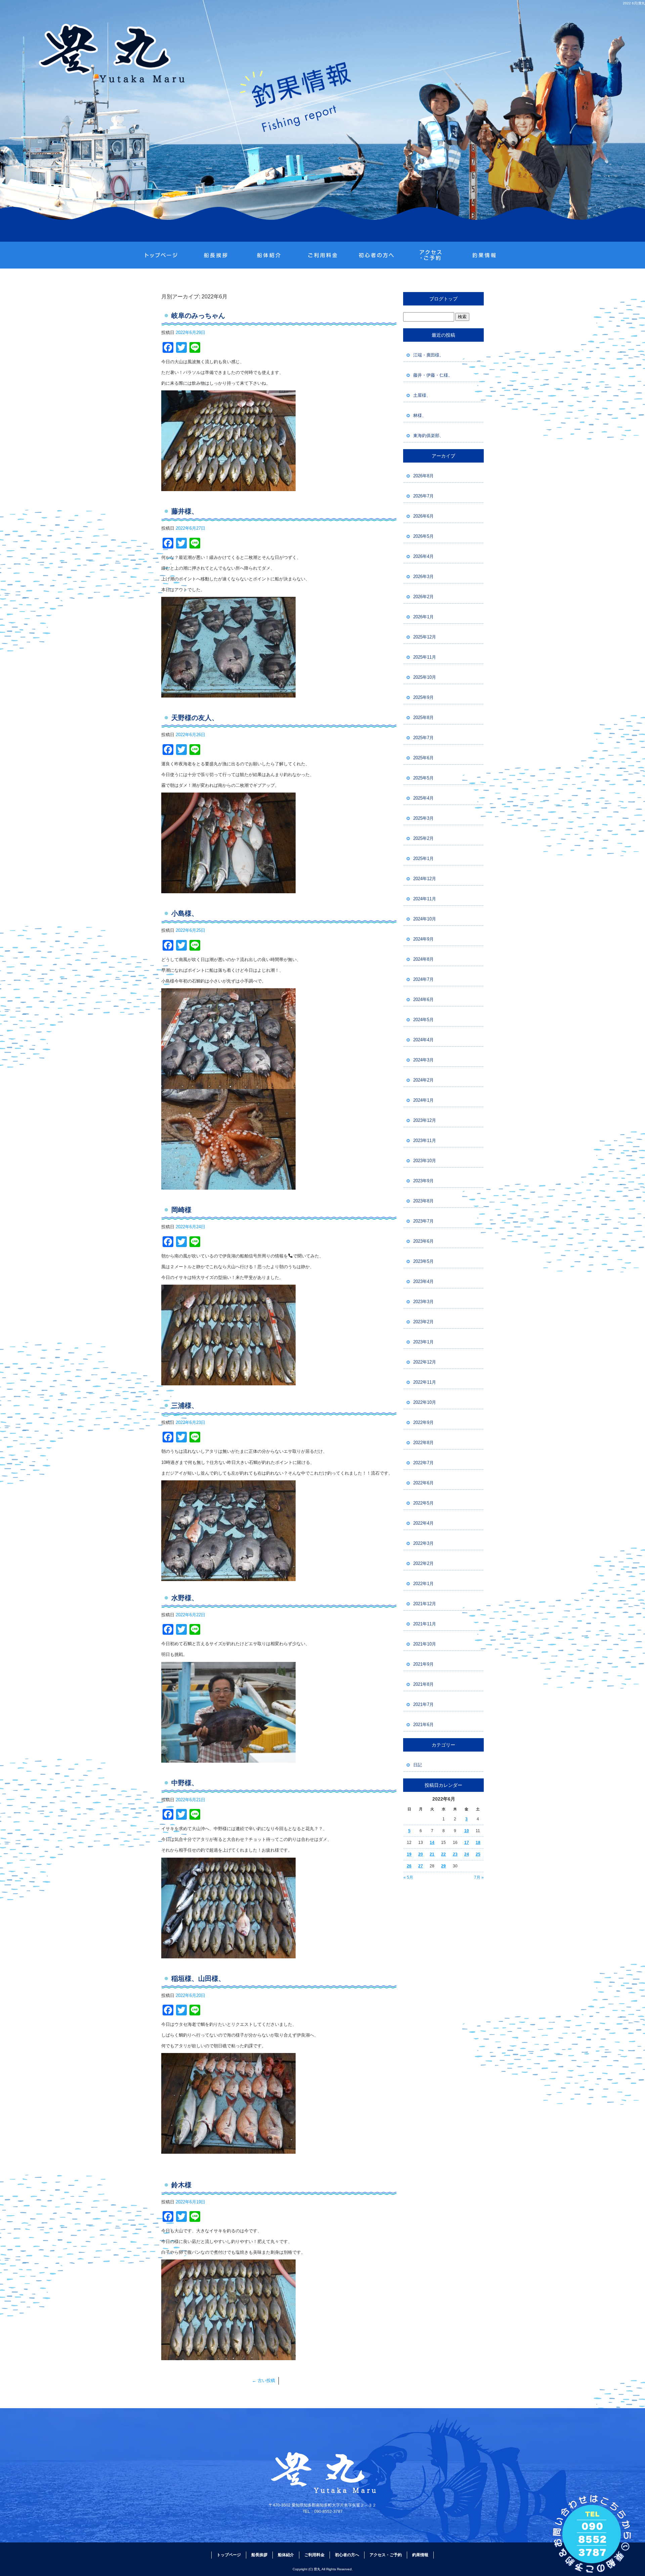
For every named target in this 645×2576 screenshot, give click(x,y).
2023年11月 (425, 1140)
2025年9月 (423, 697)
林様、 (420, 415)
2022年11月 (425, 1382)
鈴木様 (181, 2185)
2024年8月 (423, 959)
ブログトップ (443, 299)
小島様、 (185, 913)
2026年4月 (423, 556)
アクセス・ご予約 (430, 255)
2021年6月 (423, 1725)
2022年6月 (423, 1483)
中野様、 (185, 1783)
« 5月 (408, 1877)
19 (409, 1854)
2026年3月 (423, 577)
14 (432, 1843)
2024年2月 (423, 1080)
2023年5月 (423, 1261)
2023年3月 (423, 1302)
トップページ (161, 255)
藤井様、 (185, 511)
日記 (418, 1765)
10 (467, 1831)
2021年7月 (423, 1704)
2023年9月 (423, 1181)
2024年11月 (425, 899)
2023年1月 (423, 1342)
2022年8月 (423, 1443)
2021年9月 (423, 1664)
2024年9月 (423, 939)
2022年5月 (423, 1503)
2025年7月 (423, 738)
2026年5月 (423, 536)
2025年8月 (423, 718)
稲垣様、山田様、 (198, 1978)
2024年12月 (425, 879)
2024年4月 (423, 1040)
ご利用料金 (322, 255)
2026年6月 (423, 516)
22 (443, 1854)
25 (478, 1854)
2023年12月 (425, 1120)
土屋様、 (422, 395)
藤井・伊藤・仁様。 (433, 375)
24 (467, 1854)
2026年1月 (423, 617)
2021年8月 (423, 1684)
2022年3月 (423, 1543)
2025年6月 (423, 758)
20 (421, 1854)
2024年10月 (425, 919)
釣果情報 (484, 255)
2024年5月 (423, 1020)
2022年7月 (423, 1463)
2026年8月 (423, 476)
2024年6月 (423, 999)
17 (467, 1843)
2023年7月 (423, 1221)
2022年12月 (425, 1362)
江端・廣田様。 (428, 355)
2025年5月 (423, 778)
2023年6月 (423, 1241)
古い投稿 (264, 2380)
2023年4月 (423, 1281)
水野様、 (185, 1598)
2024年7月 (423, 979)
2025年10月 (425, 677)
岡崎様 (181, 1210)
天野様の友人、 (195, 718)
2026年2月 (423, 597)
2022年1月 (423, 1584)
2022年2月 (423, 1563)
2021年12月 (425, 1604)
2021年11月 (425, 1624)
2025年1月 (423, 858)
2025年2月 (423, 838)
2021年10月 (425, 1644)
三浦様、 (185, 1405)
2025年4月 (423, 798)
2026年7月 (423, 496)
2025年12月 (425, 637)
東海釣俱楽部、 (428, 436)
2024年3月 (423, 1060)
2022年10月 (425, 1402)
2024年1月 (423, 1100)
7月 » (479, 1877)
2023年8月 (423, 1201)
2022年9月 (423, 1422)
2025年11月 (425, 657)
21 (432, 1854)
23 (455, 1854)
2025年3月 (423, 818)
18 (478, 1843)
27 (421, 1866)
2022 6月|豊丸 (634, 3)
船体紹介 (269, 255)
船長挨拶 (215, 255)
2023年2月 (423, 1322)
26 (409, 1866)
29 (443, 1866)
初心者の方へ (376, 255)
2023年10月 (425, 1161)
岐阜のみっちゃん (198, 316)
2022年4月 (423, 1523)
